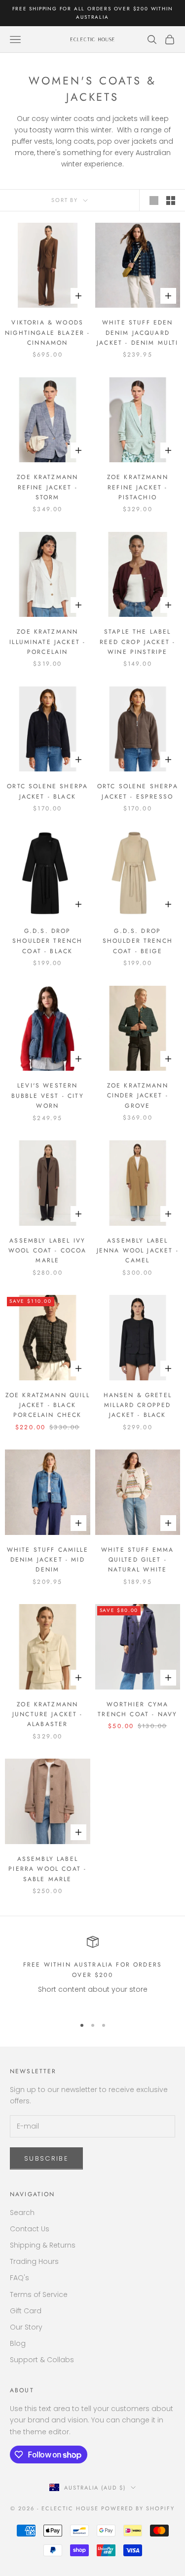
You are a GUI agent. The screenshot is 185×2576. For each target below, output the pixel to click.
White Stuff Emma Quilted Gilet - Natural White (138, 1560)
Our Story (26, 2327)
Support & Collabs (42, 2360)
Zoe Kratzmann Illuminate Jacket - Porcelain (47, 642)
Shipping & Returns (43, 2245)
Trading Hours (34, 2261)
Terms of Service (39, 2294)
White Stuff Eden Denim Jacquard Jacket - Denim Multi (137, 333)
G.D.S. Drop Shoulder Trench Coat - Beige (138, 941)
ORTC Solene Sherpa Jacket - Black (47, 791)
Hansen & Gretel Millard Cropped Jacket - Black (138, 1405)
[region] (92, 1972)
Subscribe (46, 2158)
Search (22, 2213)
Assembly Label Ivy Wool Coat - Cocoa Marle (48, 1251)
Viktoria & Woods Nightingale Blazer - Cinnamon (47, 333)
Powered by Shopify (138, 2508)
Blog (18, 2343)
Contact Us (30, 2229)
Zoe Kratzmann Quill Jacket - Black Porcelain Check (48, 1405)
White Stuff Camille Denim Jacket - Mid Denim (48, 1560)
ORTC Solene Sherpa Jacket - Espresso (138, 791)
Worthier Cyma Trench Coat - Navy (137, 1709)
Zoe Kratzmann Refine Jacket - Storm (47, 487)
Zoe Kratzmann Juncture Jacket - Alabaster (48, 1714)
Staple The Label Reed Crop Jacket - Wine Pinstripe (137, 642)
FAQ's (19, 2278)
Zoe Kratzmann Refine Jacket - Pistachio (138, 487)
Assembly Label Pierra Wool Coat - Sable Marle (47, 1869)
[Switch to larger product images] (154, 201)
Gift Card (26, 2311)
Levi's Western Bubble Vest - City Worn (48, 1096)
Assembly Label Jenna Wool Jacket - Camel (138, 1251)
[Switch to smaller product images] (171, 201)
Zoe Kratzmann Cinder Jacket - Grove (138, 1096)
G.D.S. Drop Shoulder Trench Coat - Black (47, 941)
